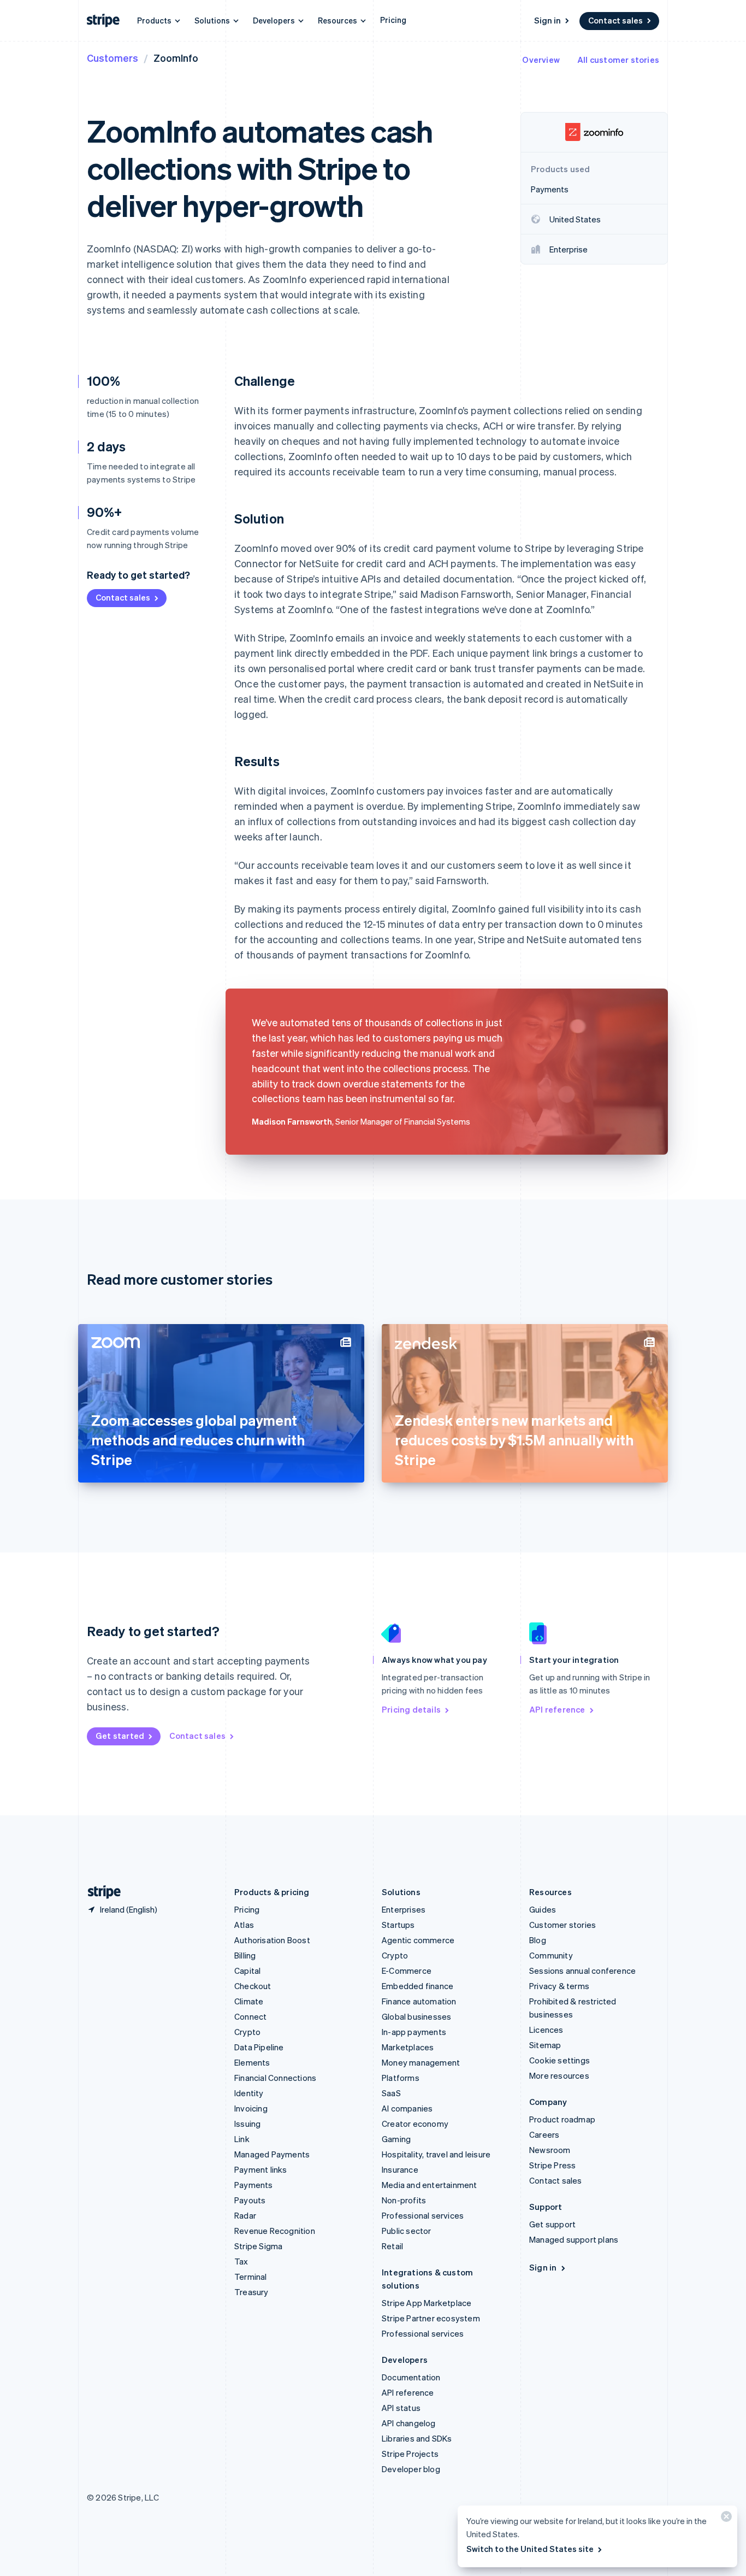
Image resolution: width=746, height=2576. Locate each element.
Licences (546, 2030)
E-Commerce (407, 1971)
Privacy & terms (559, 1986)
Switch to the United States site (530, 2549)
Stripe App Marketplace (427, 2303)
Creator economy (415, 2124)
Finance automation (419, 2001)
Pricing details (411, 1709)
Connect (250, 2016)
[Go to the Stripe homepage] (100, 1892)
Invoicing (251, 2108)
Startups (398, 1925)
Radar (245, 2215)
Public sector (407, 2231)
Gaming (396, 2139)
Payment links (261, 2169)
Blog (538, 1940)
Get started (120, 1736)
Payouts (250, 2200)
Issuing (247, 2124)
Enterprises (404, 1909)
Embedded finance (418, 1986)
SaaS (391, 2093)
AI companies (407, 2108)
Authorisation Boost (272, 1940)
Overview (541, 60)
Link (242, 2139)
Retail (392, 2246)
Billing (245, 1955)
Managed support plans (574, 2239)
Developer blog (411, 2469)
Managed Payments (272, 2154)
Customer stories (563, 1925)
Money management (421, 2062)
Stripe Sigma (258, 2246)
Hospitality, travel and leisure (436, 2154)
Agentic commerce (418, 1940)
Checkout (253, 1986)
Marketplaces (408, 2047)
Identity (249, 2093)
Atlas (244, 1925)
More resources (559, 2075)
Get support (552, 2224)
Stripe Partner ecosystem (431, 2318)
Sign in (547, 20)
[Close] (725, 2519)
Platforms (401, 2078)
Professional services (423, 2215)
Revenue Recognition (275, 2231)
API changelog (409, 2423)
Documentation (411, 2377)
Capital (247, 1971)
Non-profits (404, 2200)
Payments (254, 2185)
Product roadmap (562, 2119)
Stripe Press (552, 2165)
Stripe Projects (410, 2454)
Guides (543, 1909)
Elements (252, 2062)
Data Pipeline (259, 2047)
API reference (557, 1709)
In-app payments (414, 2032)
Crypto (247, 2032)
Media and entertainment (430, 2185)
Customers (113, 58)
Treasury (251, 2292)
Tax (241, 2261)
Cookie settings (559, 2060)
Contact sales (615, 20)
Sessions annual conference (582, 1971)
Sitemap (545, 2045)
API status (401, 2408)
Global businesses (416, 2016)
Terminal (251, 2277)
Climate (249, 2001)
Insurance (400, 2169)
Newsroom (550, 2150)
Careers (544, 2134)
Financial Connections (275, 2078)
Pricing (393, 20)
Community (551, 1955)
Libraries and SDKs (417, 2438)
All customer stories (618, 60)
